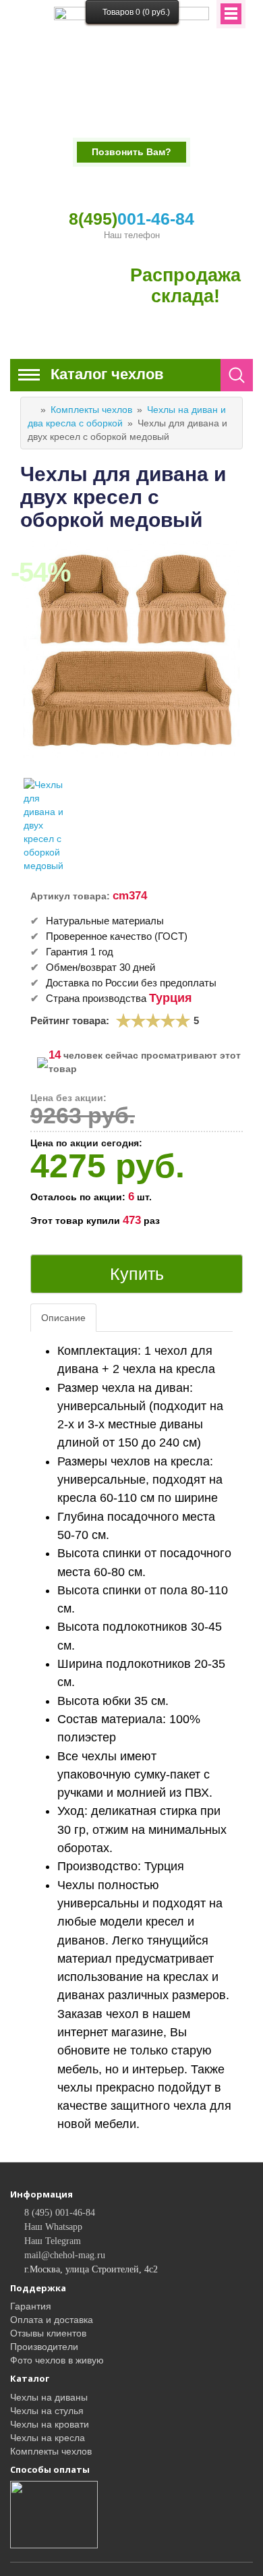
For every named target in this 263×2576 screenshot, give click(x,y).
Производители (44, 2347)
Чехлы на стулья (47, 2411)
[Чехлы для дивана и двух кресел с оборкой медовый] (47, 825)
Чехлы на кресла (48, 2438)
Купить (137, 1274)
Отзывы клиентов (48, 2333)
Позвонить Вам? (131, 152)
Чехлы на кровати (50, 2424)
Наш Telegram (53, 2241)
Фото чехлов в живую (57, 2360)
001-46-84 (131, 219)
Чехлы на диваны (49, 2397)
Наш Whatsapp (53, 2227)
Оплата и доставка (52, 2320)
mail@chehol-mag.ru (65, 2255)
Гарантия (31, 2306)
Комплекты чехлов (91, 410)
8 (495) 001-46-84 (60, 2213)
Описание (63, 1318)
